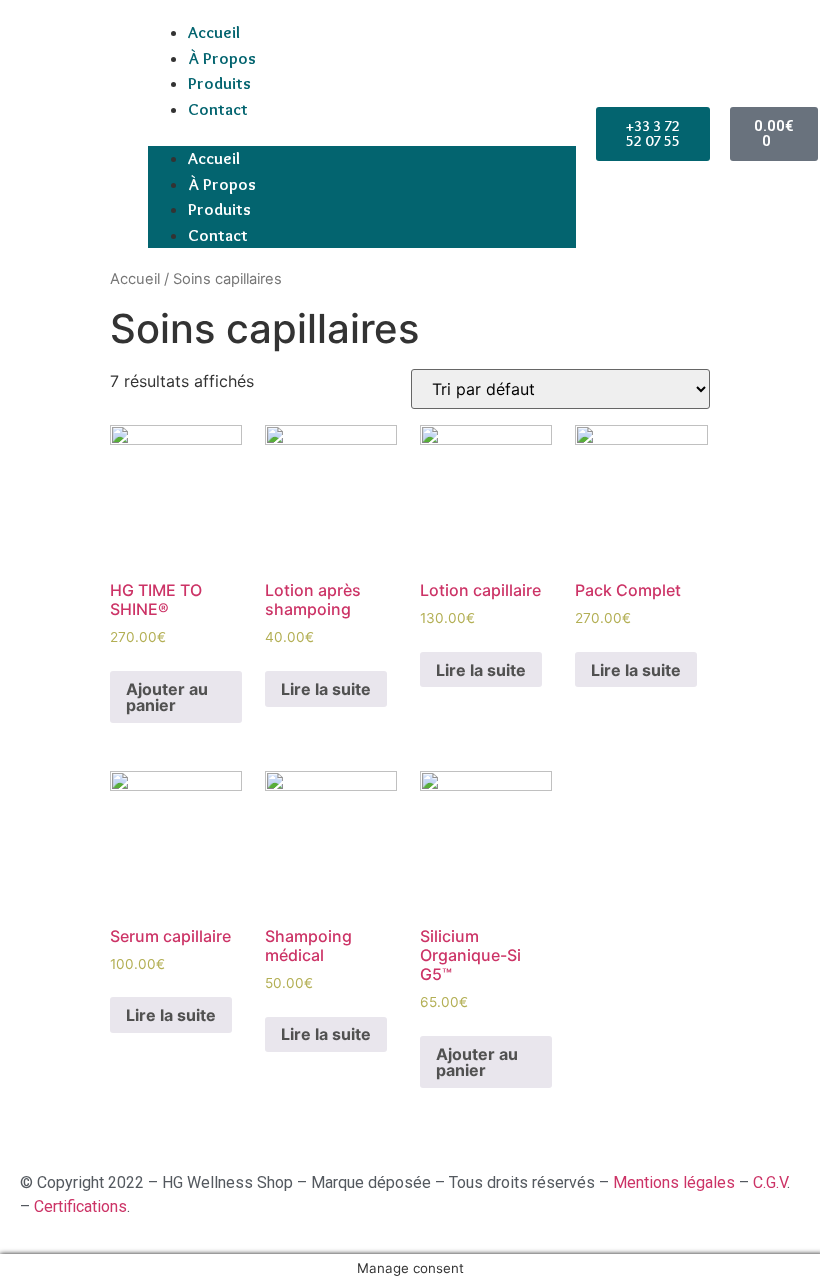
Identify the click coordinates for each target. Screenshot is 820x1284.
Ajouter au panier (167, 697)
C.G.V (770, 1182)
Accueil (214, 32)
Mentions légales (676, 1182)
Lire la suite (326, 689)
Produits (219, 83)
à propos (222, 58)
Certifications (80, 1206)
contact (218, 109)
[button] (362, 134)
